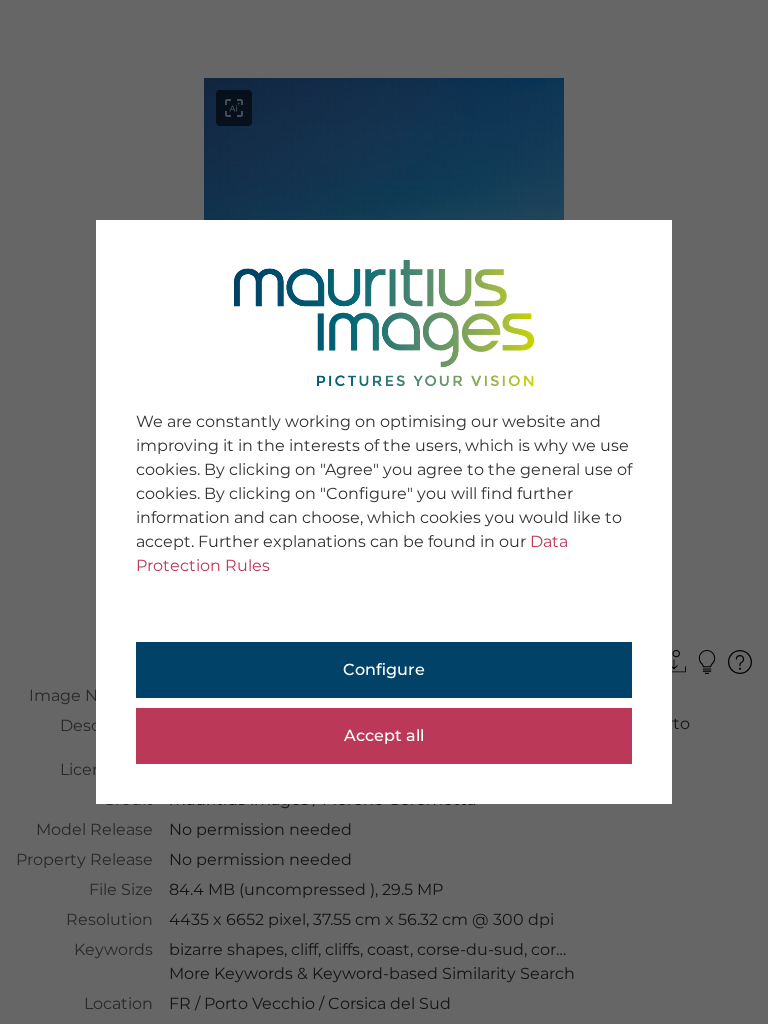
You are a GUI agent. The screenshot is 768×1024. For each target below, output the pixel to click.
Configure (384, 669)
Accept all (384, 735)
